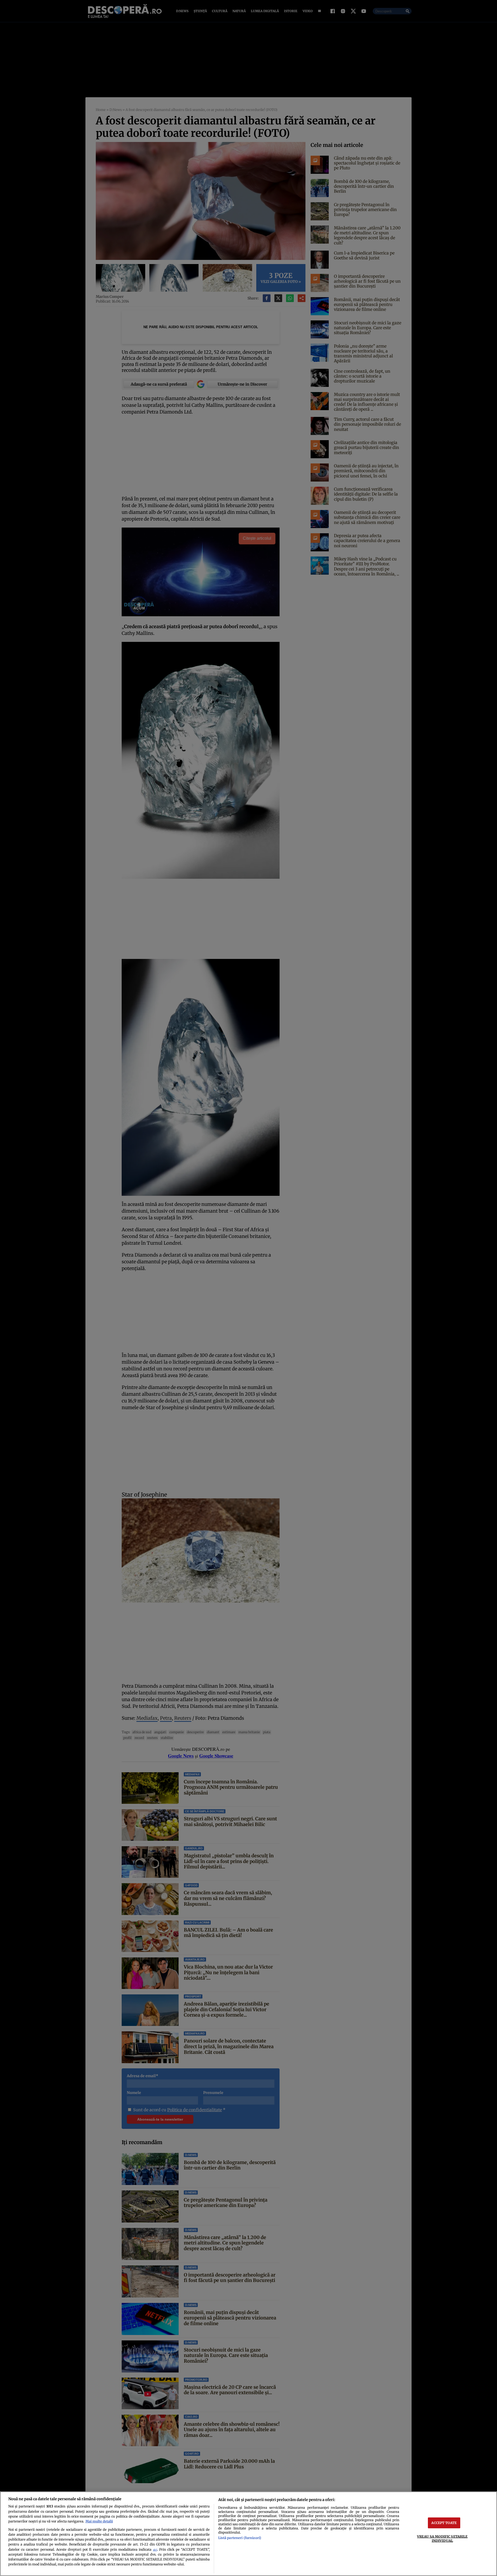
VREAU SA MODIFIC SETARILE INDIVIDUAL (442, 2538)
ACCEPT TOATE (444, 2523)
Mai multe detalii (99, 2521)
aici (155, 2550)
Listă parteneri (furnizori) (240, 2538)
